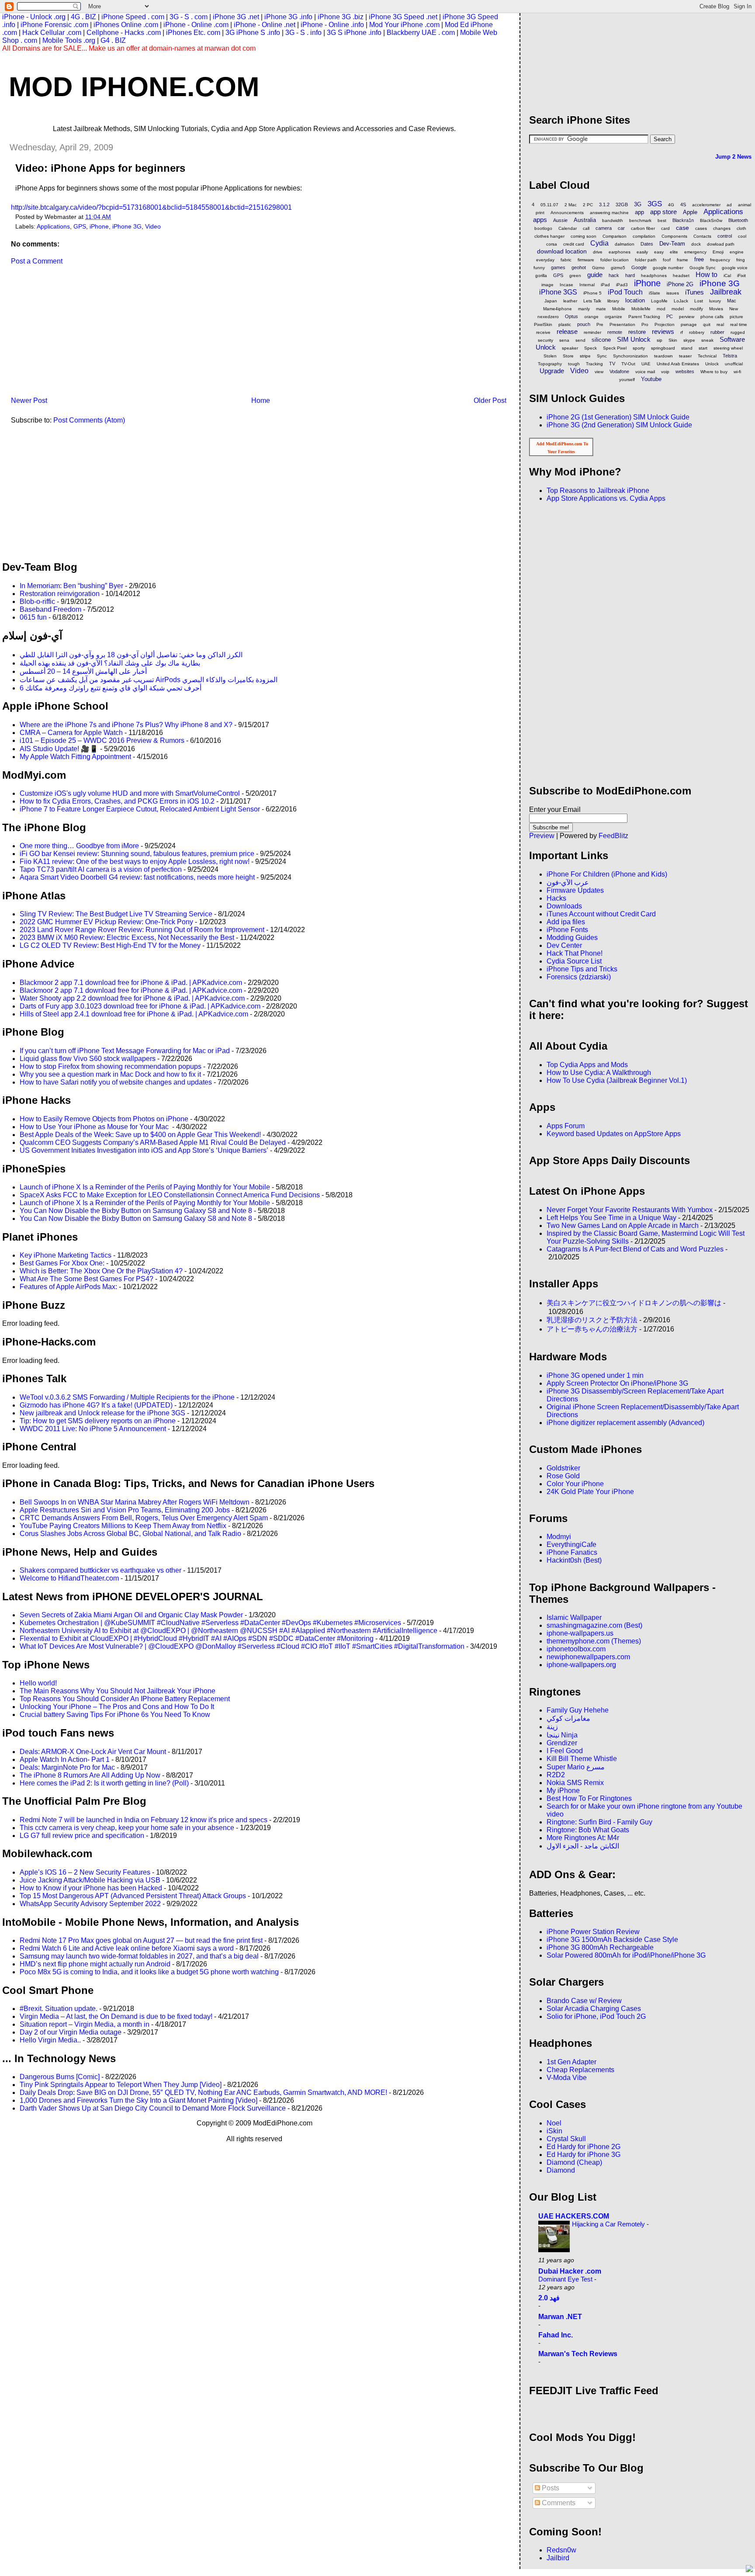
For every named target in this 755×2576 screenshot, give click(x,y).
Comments (558, 2503)
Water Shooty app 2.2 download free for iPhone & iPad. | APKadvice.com (132, 998)
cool (742, 236)
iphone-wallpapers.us (580, 1633)
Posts (550, 2488)
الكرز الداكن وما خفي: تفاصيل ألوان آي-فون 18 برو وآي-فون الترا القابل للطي (131, 655)
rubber (717, 332)
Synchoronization (630, 356)
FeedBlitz (613, 836)
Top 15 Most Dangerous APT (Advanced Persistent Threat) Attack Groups (133, 1896)
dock (696, 244)
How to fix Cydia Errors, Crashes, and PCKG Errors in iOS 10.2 (117, 801)
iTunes (694, 292)
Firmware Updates (575, 890)
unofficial (734, 364)
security (545, 340)
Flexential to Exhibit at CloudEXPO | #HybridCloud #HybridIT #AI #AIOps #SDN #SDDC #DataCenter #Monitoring (197, 1638)
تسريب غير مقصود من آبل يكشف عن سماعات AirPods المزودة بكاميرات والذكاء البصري (149, 680)
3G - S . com (189, 17)
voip (665, 372)
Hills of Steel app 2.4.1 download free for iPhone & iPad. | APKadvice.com (134, 1014)
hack (614, 275)
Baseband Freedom (50, 609)
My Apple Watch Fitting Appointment (75, 757)
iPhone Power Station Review (593, 1932)
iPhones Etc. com (193, 33)
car (621, 228)
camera (604, 228)
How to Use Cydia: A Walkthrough (599, 1073)
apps (540, 220)
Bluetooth (738, 220)
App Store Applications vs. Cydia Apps (606, 498)
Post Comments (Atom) (89, 420)
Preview (542, 836)
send (580, 340)
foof (667, 260)
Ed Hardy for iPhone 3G (584, 2155)
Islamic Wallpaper (574, 1617)
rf (682, 332)
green (575, 276)
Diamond (561, 2170)
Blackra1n (683, 220)
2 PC (588, 205)
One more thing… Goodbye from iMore (79, 846)
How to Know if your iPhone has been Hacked (91, 1888)
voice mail (645, 372)
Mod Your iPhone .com (404, 25)
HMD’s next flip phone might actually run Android (95, 1964)
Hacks (556, 898)
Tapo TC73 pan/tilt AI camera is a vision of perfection (101, 869)
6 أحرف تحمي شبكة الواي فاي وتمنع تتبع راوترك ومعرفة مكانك (111, 688)
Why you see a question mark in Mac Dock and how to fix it (110, 1074)
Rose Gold (563, 1476)
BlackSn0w (711, 220)
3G (638, 204)
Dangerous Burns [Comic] (60, 2077)
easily (642, 252)
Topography (550, 364)
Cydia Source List (574, 961)
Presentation (622, 324)
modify (696, 309)
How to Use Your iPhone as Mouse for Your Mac (95, 1127)
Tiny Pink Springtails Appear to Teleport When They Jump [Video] (121, 2085)
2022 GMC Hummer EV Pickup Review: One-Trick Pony (106, 922)
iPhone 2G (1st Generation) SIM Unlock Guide (618, 417)
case (682, 228)
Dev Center (564, 945)
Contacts (702, 236)
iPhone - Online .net (265, 25)
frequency (720, 260)
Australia (585, 220)
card (665, 228)
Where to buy (714, 372)
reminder (592, 332)
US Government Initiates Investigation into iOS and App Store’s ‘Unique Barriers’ (144, 1150)
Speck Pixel (615, 348)
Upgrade (552, 371)
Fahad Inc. (556, 2335)
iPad (605, 285)
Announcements (567, 213)
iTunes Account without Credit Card (601, 914)
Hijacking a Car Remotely (609, 2224)
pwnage (689, 324)
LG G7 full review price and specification (82, 1836)
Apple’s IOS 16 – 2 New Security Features (85, 1872)
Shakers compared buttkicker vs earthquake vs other (100, 1570)
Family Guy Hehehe (578, 1710)
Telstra (730, 356)
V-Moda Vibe (567, 2078)
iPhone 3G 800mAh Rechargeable (600, 1947)
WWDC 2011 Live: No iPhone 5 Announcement (93, 1429)
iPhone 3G (127, 227)
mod (661, 309)
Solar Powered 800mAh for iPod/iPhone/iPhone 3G (626, 1955)
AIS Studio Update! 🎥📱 (59, 749)
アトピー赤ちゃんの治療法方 (592, 1329)
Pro (645, 324)
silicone (601, 340)
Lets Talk (592, 301)
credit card (574, 244)
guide (595, 275)
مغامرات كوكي (568, 1718)
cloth (741, 228)
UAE (646, 364)
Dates (647, 244)
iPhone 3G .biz (341, 17)
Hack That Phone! (575, 953)
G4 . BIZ (113, 40)
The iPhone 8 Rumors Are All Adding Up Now (90, 1775)
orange (591, 317)
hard (630, 275)
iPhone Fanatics (572, 1552)
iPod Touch (625, 292)
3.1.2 (604, 205)
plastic (565, 324)
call (586, 228)
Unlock (712, 364)
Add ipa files (566, 922)
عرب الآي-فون (568, 882)
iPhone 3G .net (236, 17)
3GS (655, 204)
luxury (715, 301)
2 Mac (571, 205)
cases (701, 228)
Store (568, 356)
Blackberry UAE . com (421, 33)
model (678, 309)
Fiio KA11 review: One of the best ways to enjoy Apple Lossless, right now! (135, 862)
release (567, 331)
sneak (707, 340)
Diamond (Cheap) (574, 2162)
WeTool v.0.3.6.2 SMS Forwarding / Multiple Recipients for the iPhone (127, 1397)
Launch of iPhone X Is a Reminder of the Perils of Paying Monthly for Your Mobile (145, 1187)
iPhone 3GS (558, 292)
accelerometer (706, 205)
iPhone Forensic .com (54, 25)
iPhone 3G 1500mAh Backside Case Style (612, 1940)
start (703, 348)
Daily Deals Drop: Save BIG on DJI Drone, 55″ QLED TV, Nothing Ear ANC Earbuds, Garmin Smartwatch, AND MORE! (203, 2092)
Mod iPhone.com (134, 87)
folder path (646, 260)
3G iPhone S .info (253, 33)
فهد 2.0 (549, 2298)
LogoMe (659, 301)
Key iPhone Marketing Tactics (66, 1255)
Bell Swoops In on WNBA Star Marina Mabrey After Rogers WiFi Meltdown (135, 1502)
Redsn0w (561, 2550)
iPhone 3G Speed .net (403, 17)
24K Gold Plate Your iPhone (590, 1492)
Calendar (568, 228)
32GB (622, 205)
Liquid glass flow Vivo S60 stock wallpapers (88, 1059)
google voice (735, 268)
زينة (552, 1727)
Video (153, 227)
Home (261, 400)
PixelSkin (543, 324)
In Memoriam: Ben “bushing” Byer (71, 586)
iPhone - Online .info (332, 25)
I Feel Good (565, 1751)
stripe (585, 356)
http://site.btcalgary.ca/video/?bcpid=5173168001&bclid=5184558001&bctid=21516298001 (151, 207)
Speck (590, 348)
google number (668, 268)
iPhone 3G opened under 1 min (595, 1375)
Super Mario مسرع (576, 1767)
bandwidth (613, 220)
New (734, 309)
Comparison (615, 236)
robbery (697, 332)
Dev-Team (672, 244)
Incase (566, 285)
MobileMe (641, 309)
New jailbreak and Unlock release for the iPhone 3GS (102, 1413)
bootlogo (543, 228)
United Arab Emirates (678, 364)
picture (736, 317)
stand (687, 348)
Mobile (619, 309)
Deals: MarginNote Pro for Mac (67, 1767)
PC (670, 316)
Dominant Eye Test (566, 2279)
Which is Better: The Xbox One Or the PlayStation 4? (101, 1271)
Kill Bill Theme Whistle (582, 1759)
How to (707, 275)
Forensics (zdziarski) (579, 977)
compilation (644, 236)
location (635, 300)
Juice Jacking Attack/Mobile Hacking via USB (90, 1880)
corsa (552, 244)
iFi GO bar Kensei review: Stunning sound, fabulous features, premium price (137, 854)
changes (722, 228)
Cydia (599, 243)
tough (574, 364)
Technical (707, 356)
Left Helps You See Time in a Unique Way (611, 1218)
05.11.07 (549, 205)
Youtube (651, 379)
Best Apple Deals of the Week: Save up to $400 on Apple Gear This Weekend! (140, 1135)
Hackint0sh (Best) (574, 1560)
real (720, 324)
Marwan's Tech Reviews (578, 2354)
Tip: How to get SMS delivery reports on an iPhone (98, 1421)
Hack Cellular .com (52, 33)
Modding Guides (572, 938)
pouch (584, 324)
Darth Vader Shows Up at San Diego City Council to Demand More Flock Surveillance (153, 2108)
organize (613, 317)
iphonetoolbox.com (576, 1649)
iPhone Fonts (567, 930)
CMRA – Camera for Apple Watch (71, 733)
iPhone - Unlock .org (34, 17)
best (662, 220)
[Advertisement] (68, 334)
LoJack (681, 301)
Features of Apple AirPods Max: (68, 1287)
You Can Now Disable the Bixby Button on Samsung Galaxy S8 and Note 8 (136, 1211)
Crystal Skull (566, 2139)
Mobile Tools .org (69, 40)
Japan (551, 301)
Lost (699, 301)
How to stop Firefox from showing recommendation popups (111, 1066)
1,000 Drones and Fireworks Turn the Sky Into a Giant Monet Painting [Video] (139, 2100)
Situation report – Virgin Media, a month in (85, 2024)
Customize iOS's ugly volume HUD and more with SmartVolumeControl (130, 793)
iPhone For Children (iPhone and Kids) (607, 874)
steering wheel (728, 348)
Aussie (560, 220)
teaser (685, 356)
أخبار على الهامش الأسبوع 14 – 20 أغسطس (83, 671)
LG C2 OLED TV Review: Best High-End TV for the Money (110, 945)
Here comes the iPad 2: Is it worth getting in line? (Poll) (104, 1783)
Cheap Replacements (580, 2070)
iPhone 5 (592, 293)
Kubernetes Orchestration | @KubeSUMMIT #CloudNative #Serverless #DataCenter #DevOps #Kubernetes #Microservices (210, 1623)
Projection (665, 324)
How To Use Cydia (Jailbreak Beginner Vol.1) (617, 1080)
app (639, 212)
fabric (566, 260)
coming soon (584, 236)
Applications (53, 227)
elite (674, 252)
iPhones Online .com (126, 25)
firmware (586, 260)
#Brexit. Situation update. (59, 2009)
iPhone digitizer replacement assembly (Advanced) (625, 1423)
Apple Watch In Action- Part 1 (65, 1760)
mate (601, 309)
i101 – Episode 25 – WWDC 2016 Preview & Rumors (102, 740)
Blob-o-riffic (37, 602)
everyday (545, 260)
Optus (571, 316)
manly (584, 309)
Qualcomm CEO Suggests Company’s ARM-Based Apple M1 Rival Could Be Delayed (153, 1142)
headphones (654, 276)
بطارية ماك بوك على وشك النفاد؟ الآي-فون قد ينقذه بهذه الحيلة (110, 663)
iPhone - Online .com (196, 25)
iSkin (554, 2131)
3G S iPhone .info (354, 33)
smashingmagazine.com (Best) (594, 1625)
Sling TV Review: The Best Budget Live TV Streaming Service (116, 914)
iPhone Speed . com (133, 17)
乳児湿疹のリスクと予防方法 (592, 1320)
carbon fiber (643, 228)
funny (539, 268)
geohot (579, 267)
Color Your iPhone (575, 1484)
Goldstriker (563, 1468)
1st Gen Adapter (571, 2062)
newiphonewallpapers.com (588, 1657)
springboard (663, 348)
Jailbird (558, 2558)
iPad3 (622, 285)
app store (663, 212)
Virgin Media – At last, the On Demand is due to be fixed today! (116, 2016)
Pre (600, 324)
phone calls (712, 317)
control (725, 236)
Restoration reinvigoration (60, 594)
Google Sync (703, 268)
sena (564, 340)
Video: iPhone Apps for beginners (100, 168)
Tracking (594, 364)
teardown (663, 356)
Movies (716, 309)
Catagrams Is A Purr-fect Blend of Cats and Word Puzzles (635, 1249)
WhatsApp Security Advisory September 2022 (90, 1904)
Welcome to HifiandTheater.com (69, 1578)
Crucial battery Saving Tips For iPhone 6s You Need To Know (115, 1714)
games (558, 267)
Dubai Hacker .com (570, 2271)
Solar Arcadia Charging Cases (594, 2009)
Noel (554, 2123)
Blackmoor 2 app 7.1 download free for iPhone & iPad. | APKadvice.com (131, 983)
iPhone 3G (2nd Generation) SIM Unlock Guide (619, 425)
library (613, 301)
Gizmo (598, 268)
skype (689, 340)
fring (741, 260)
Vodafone (619, 371)
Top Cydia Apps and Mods (587, 1065)
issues (673, 293)
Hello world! (38, 1683)
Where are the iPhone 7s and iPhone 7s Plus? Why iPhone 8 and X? (126, 725)
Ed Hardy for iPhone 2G (584, 2147)
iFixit (741, 276)
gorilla (541, 276)
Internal (587, 285)
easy (659, 252)
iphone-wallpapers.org (581, 1665)
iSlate (655, 293)
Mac (732, 301)
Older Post (490, 400)
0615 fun (33, 617)
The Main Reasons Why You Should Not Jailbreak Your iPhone (118, 1691)
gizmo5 (618, 268)
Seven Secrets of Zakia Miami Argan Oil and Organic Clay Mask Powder (131, 1615)
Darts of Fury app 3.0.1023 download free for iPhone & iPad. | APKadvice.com (140, 1006)
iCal (727, 276)
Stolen (550, 356)
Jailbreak (726, 292)
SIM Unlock (634, 339)
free (699, 259)
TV (612, 364)
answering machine (609, 213)
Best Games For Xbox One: (62, 1263)
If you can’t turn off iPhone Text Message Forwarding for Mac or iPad (125, 1051)
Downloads (564, 906)
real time (739, 324)
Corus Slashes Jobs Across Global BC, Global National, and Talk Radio (130, 1534)
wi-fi (737, 372)
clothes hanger (549, 236)
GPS (80, 227)
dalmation (625, 244)
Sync (602, 356)
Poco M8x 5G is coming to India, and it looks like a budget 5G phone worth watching (149, 1972)
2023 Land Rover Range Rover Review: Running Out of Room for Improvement (142, 930)
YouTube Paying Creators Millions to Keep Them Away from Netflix (123, 1526)
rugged (738, 332)
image (547, 285)
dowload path (721, 244)
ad (729, 205)
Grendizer (562, 1743)
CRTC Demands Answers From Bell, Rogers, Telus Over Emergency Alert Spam (144, 1518)
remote (615, 332)
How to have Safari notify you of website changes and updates (116, 1082)
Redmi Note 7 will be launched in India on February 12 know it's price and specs (144, 1820)
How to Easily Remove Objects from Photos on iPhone (104, 1119)
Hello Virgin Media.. (50, 2040)
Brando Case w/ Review (584, 2001)
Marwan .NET (560, 2317)
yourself (627, 380)
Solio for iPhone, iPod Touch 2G (596, 2016)
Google (639, 267)
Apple (690, 212)
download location (562, 251)
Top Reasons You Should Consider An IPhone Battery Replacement (125, 1699)
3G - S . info (303, 33)
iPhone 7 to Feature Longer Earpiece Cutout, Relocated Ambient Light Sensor (140, 809)
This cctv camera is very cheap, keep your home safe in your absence (127, 1828)
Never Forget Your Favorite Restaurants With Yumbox (630, 1210)
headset (681, 276)
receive (543, 332)
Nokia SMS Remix (575, 1783)
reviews (663, 331)
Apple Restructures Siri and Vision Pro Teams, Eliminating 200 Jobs (125, 1510)
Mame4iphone (558, 309)
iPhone (99, 227)
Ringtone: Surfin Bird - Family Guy (599, 1822)
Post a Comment (37, 261)
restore (637, 332)
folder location (615, 260)
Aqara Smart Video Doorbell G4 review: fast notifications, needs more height (137, 877)
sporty (639, 348)
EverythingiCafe (571, 1545)
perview (687, 317)
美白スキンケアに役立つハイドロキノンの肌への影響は (634, 1303)
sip (660, 340)
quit (707, 324)
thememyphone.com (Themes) (594, 1641)
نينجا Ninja (562, 1735)
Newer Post (29, 400)
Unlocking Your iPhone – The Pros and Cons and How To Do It (117, 1707)
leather (570, 301)
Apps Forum (566, 1126)
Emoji (718, 252)
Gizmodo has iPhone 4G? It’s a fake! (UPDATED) (96, 1405)
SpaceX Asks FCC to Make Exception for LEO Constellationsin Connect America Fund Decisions (170, 1195)
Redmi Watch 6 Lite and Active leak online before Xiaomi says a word (127, 1948)
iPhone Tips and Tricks (582, 969)
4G (671, 205)
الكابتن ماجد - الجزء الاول (583, 1846)
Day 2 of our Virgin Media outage (71, 2032)
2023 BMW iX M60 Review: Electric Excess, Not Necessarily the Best (127, 938)
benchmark (640, 220)
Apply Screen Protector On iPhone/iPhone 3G (617, 1383)
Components (674, 236)
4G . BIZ (83, 17)
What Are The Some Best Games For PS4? (87, 1279)
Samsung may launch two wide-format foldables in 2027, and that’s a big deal (139, 1956)
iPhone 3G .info (288, 17)
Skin (673, 340)
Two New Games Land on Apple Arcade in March (623, 1226)
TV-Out (628, 364)
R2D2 (556, 1775)
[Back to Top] (749, 2569)
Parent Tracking (644, 317)
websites (685, 371)
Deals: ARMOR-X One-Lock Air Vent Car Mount (93, 1752)
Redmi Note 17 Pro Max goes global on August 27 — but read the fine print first (141, 1940)
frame (682, 260)
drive (598, 252)
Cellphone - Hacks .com (124, 33)
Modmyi (559, 1537)
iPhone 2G (680, 284)
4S (683, 205)
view (599, 372)
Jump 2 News (733, 157)
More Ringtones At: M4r (583, 1838)
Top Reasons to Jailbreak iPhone (598, 491)
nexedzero (548, 317)
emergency (695, 252)
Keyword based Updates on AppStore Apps (614, 1134)
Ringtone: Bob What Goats (588, 1830)
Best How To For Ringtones (589, 1798)
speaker (570, 348)
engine (737, 252)
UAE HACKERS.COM (574, 2216)
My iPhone (563, 1791)
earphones (620, 252)
